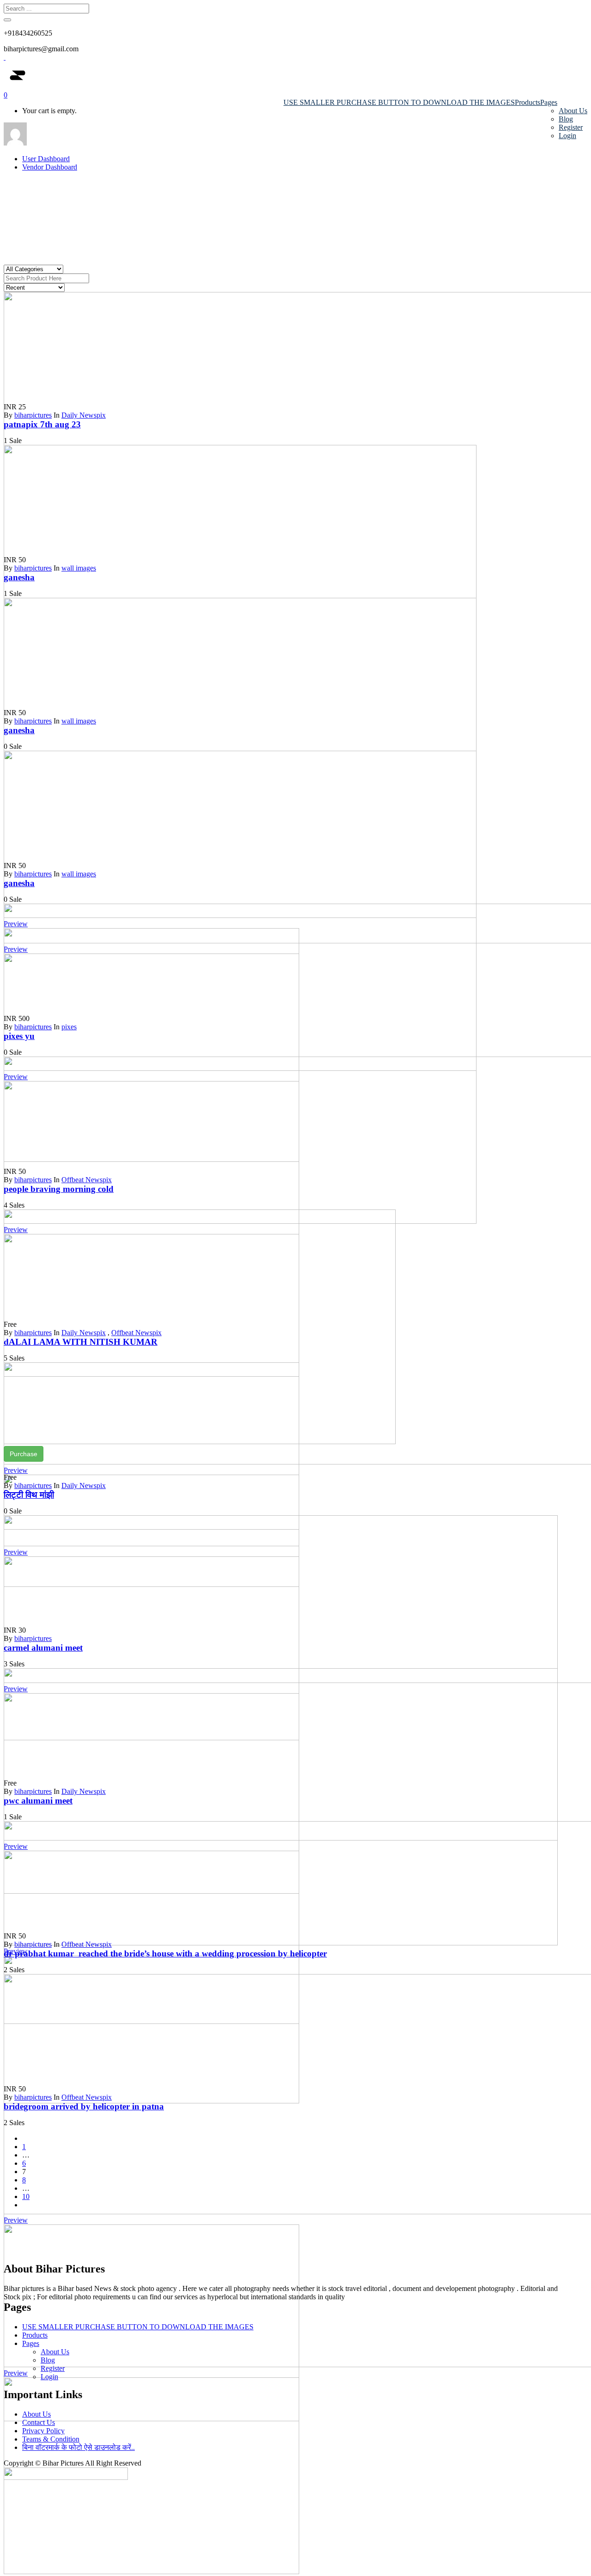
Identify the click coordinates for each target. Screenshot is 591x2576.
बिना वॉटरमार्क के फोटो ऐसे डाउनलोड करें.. (78, 2447)
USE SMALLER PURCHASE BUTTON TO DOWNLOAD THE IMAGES (399, 102)
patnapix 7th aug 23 (42, 424)
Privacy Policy (43, 2431)
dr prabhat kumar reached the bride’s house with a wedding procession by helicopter (165, 1953)
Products (528, 102)
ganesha (19, 577)
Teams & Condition (51, 2439)
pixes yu (19, 1036)
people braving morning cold (59, 1189)
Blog (566, 119)
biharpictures (33, 415)
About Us (573, 111)
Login (567, 136)
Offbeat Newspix (87, 1180)
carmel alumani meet (43, 1648)
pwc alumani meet (38, 1801)
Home (283, 207)
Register (571, 127)
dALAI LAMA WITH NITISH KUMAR (81, 1342)
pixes (69, 1027)
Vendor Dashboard (50, 167)
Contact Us (39, 2422)
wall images (79, 568)
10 (26, 2196)
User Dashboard (46, 159)
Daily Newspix (84, 415)
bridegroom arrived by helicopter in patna (84, 2106)
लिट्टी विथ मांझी (29, 1495)
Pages (549, 102)
